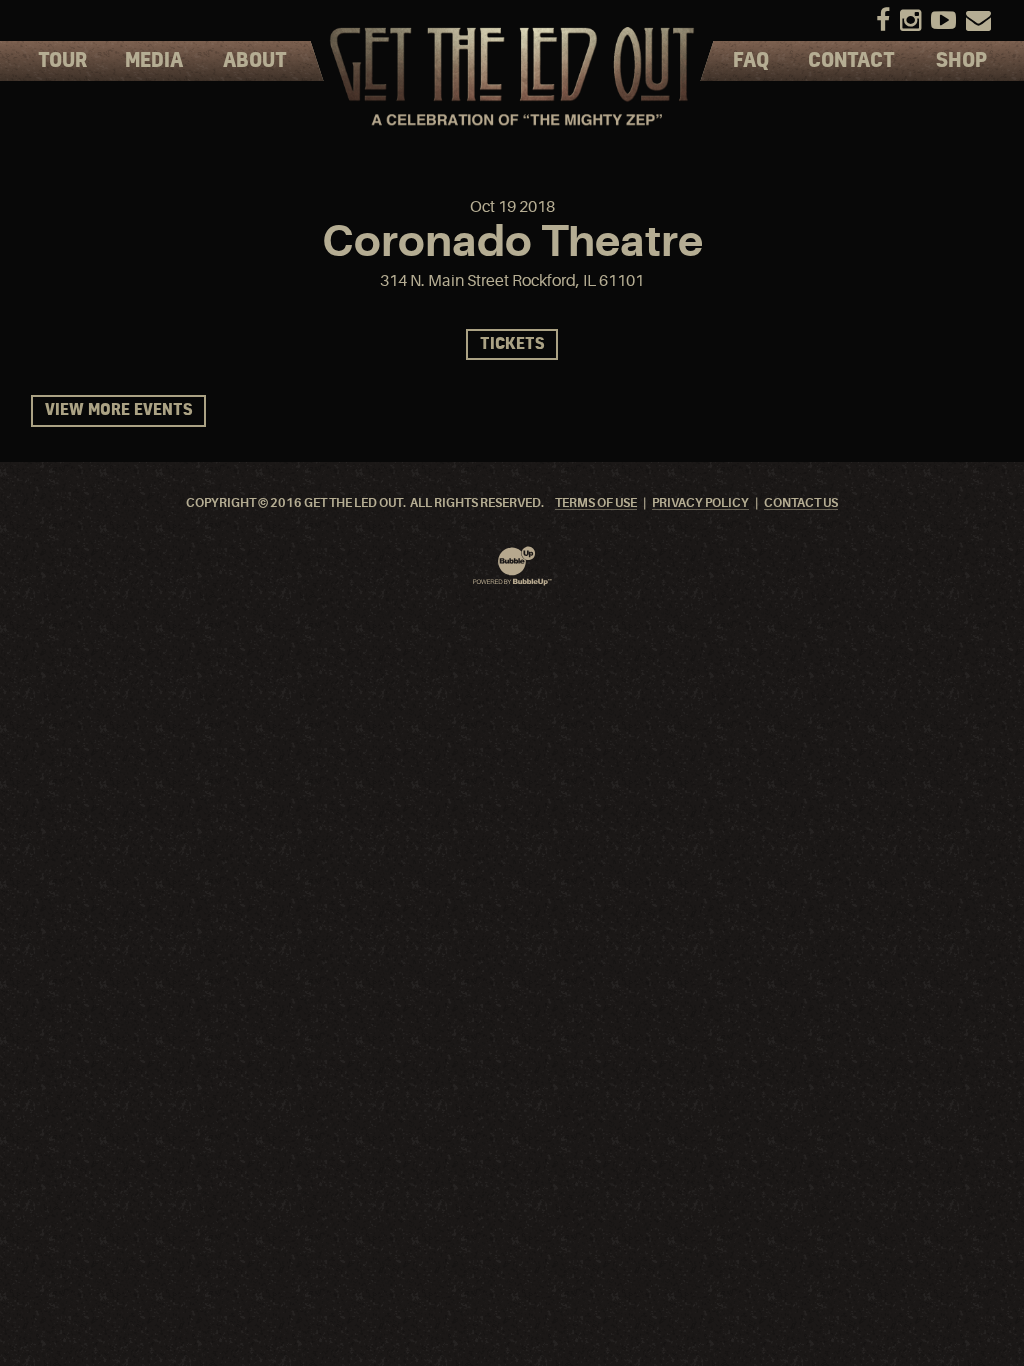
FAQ (751, 61)
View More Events (118, 410)
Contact (851, 61)
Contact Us (801, 503)
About (255, 61)
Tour (62, 61)
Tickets (512, 344)
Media (154, 61)
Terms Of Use (596, 503)
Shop (961, 61)
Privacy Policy (700, 503)
